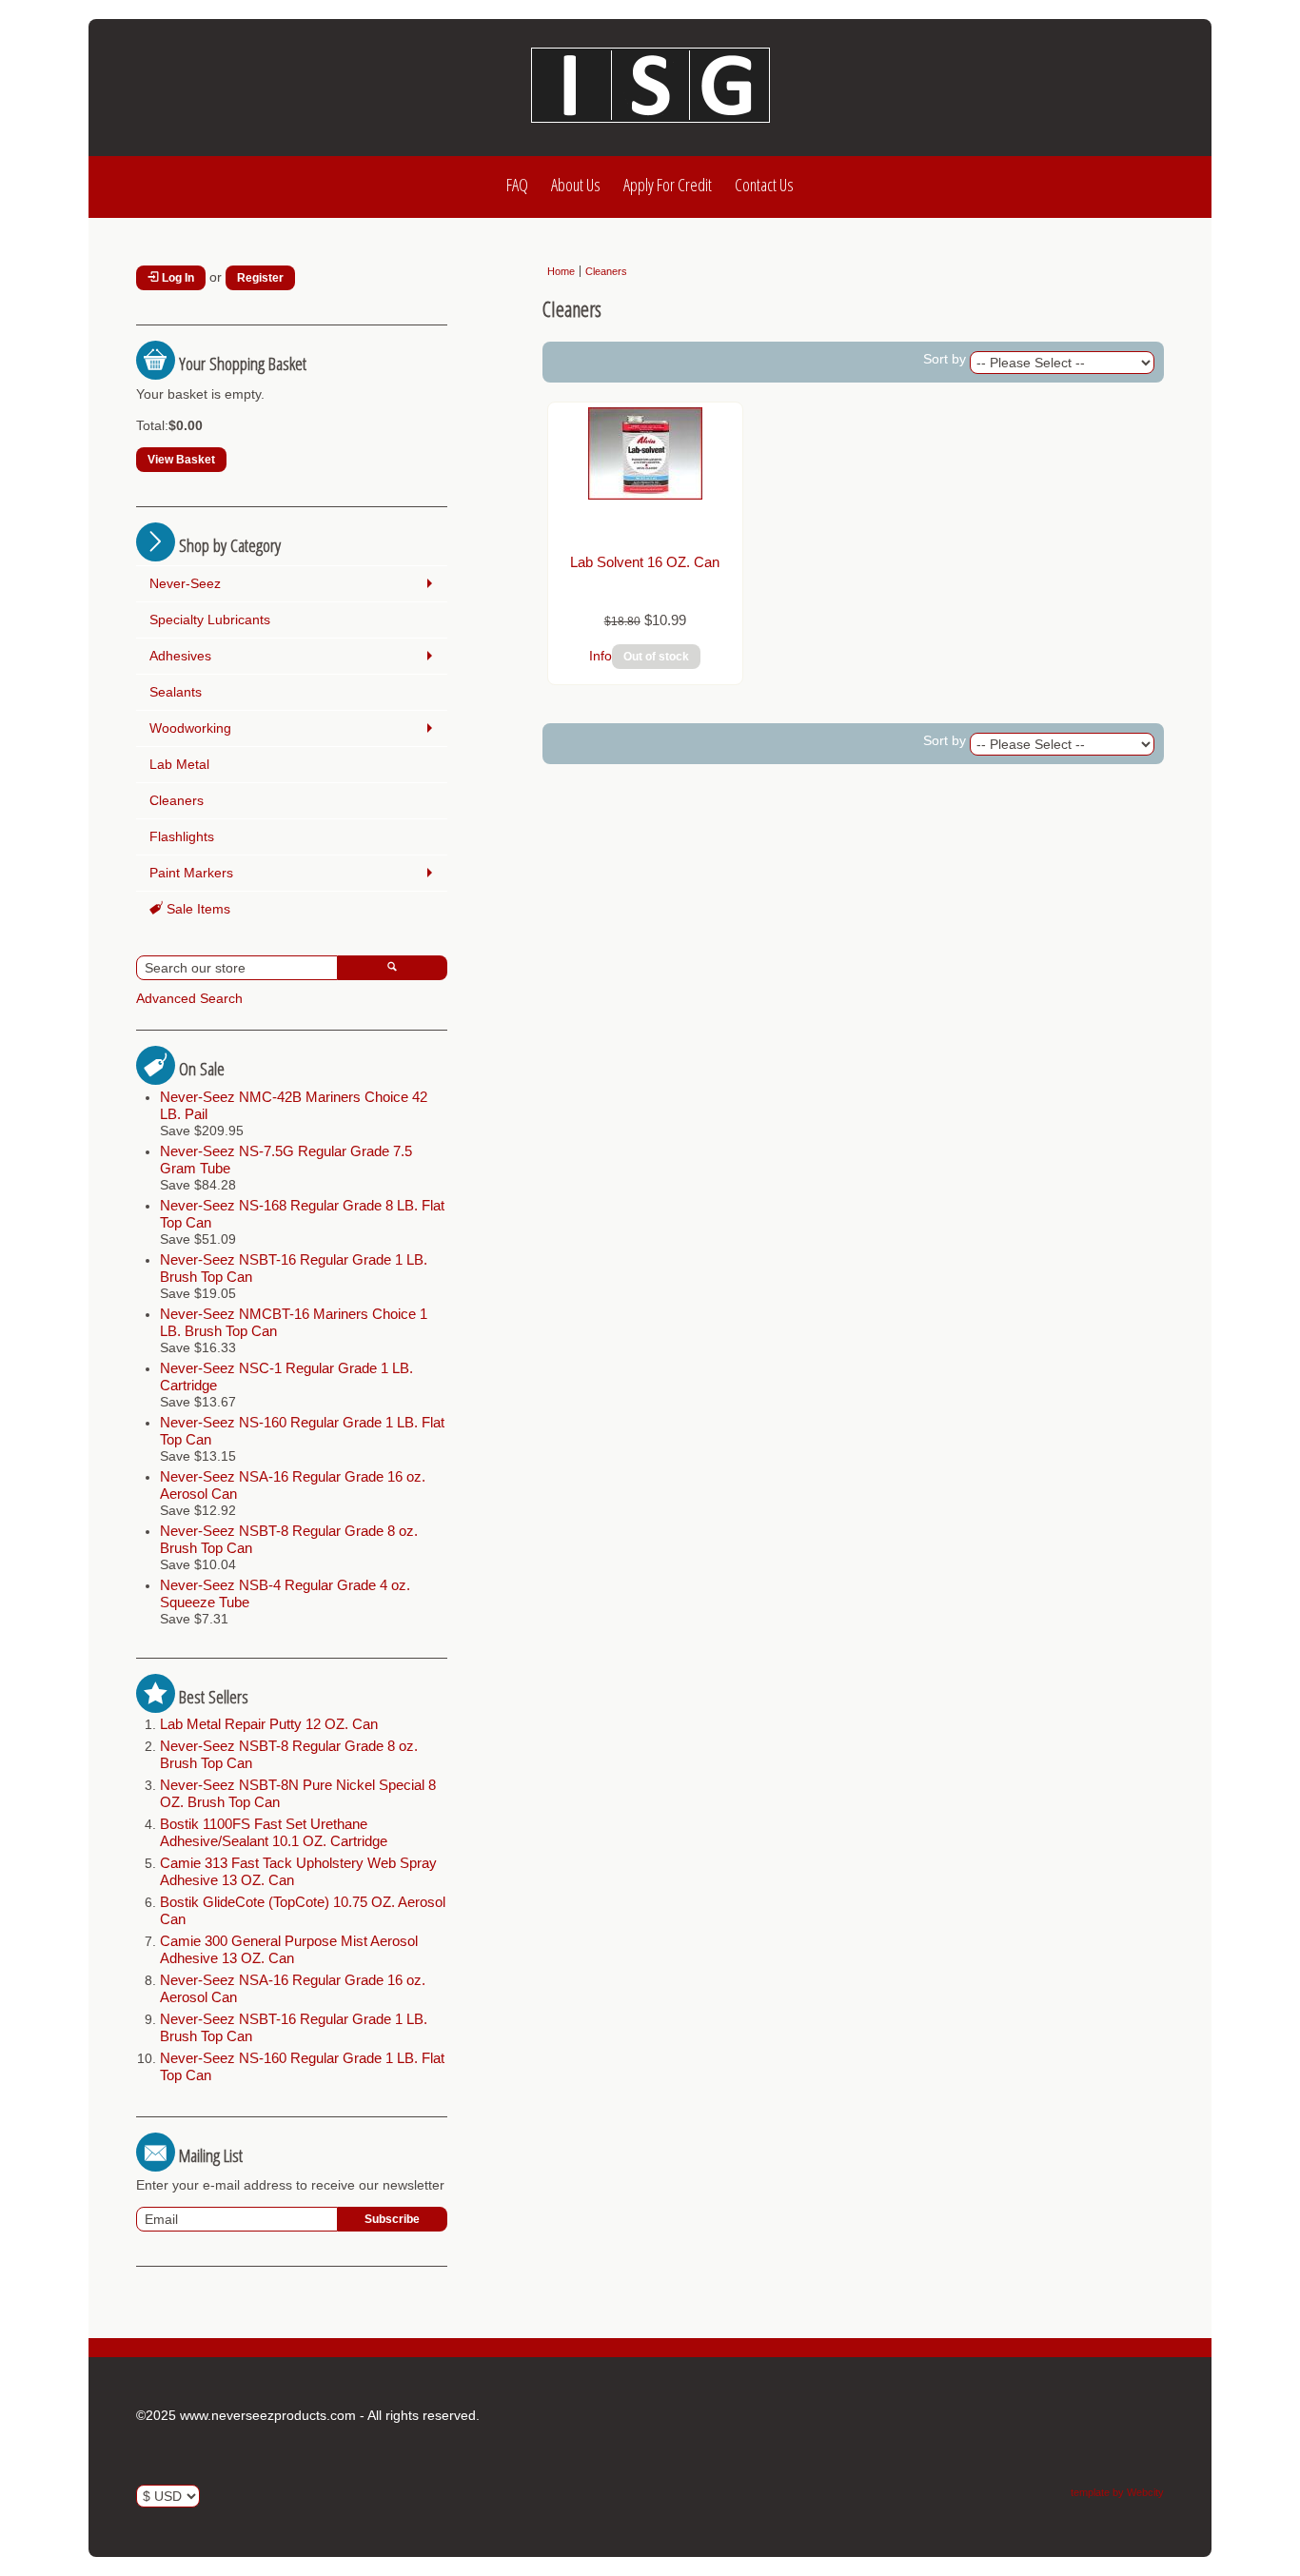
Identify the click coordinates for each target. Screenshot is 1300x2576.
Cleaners (177, 800)
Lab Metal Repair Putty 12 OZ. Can (269, 1724)
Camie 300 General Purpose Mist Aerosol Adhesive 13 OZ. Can (289, 1949)
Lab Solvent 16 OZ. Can (645, 562)
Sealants (176, 692)
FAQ (517, 185)
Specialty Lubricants (210, 619)
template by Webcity (1117, 2492)
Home (561, 271)
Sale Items (197, 909)
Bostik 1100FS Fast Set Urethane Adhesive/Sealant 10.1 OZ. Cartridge (274, 1832)
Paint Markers (191, 873)
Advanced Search (189, 998)
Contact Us (764, 185)
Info (601, 656)
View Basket (181, 460)
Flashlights (182, 836)
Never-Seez (185, 583)
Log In (177, 278)
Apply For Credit (668, 185)
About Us (576, 185)
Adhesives (180, 656)
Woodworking (190, 728)
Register (260, 278)
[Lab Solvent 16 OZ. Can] (645, 495)
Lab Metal (179, 764)
